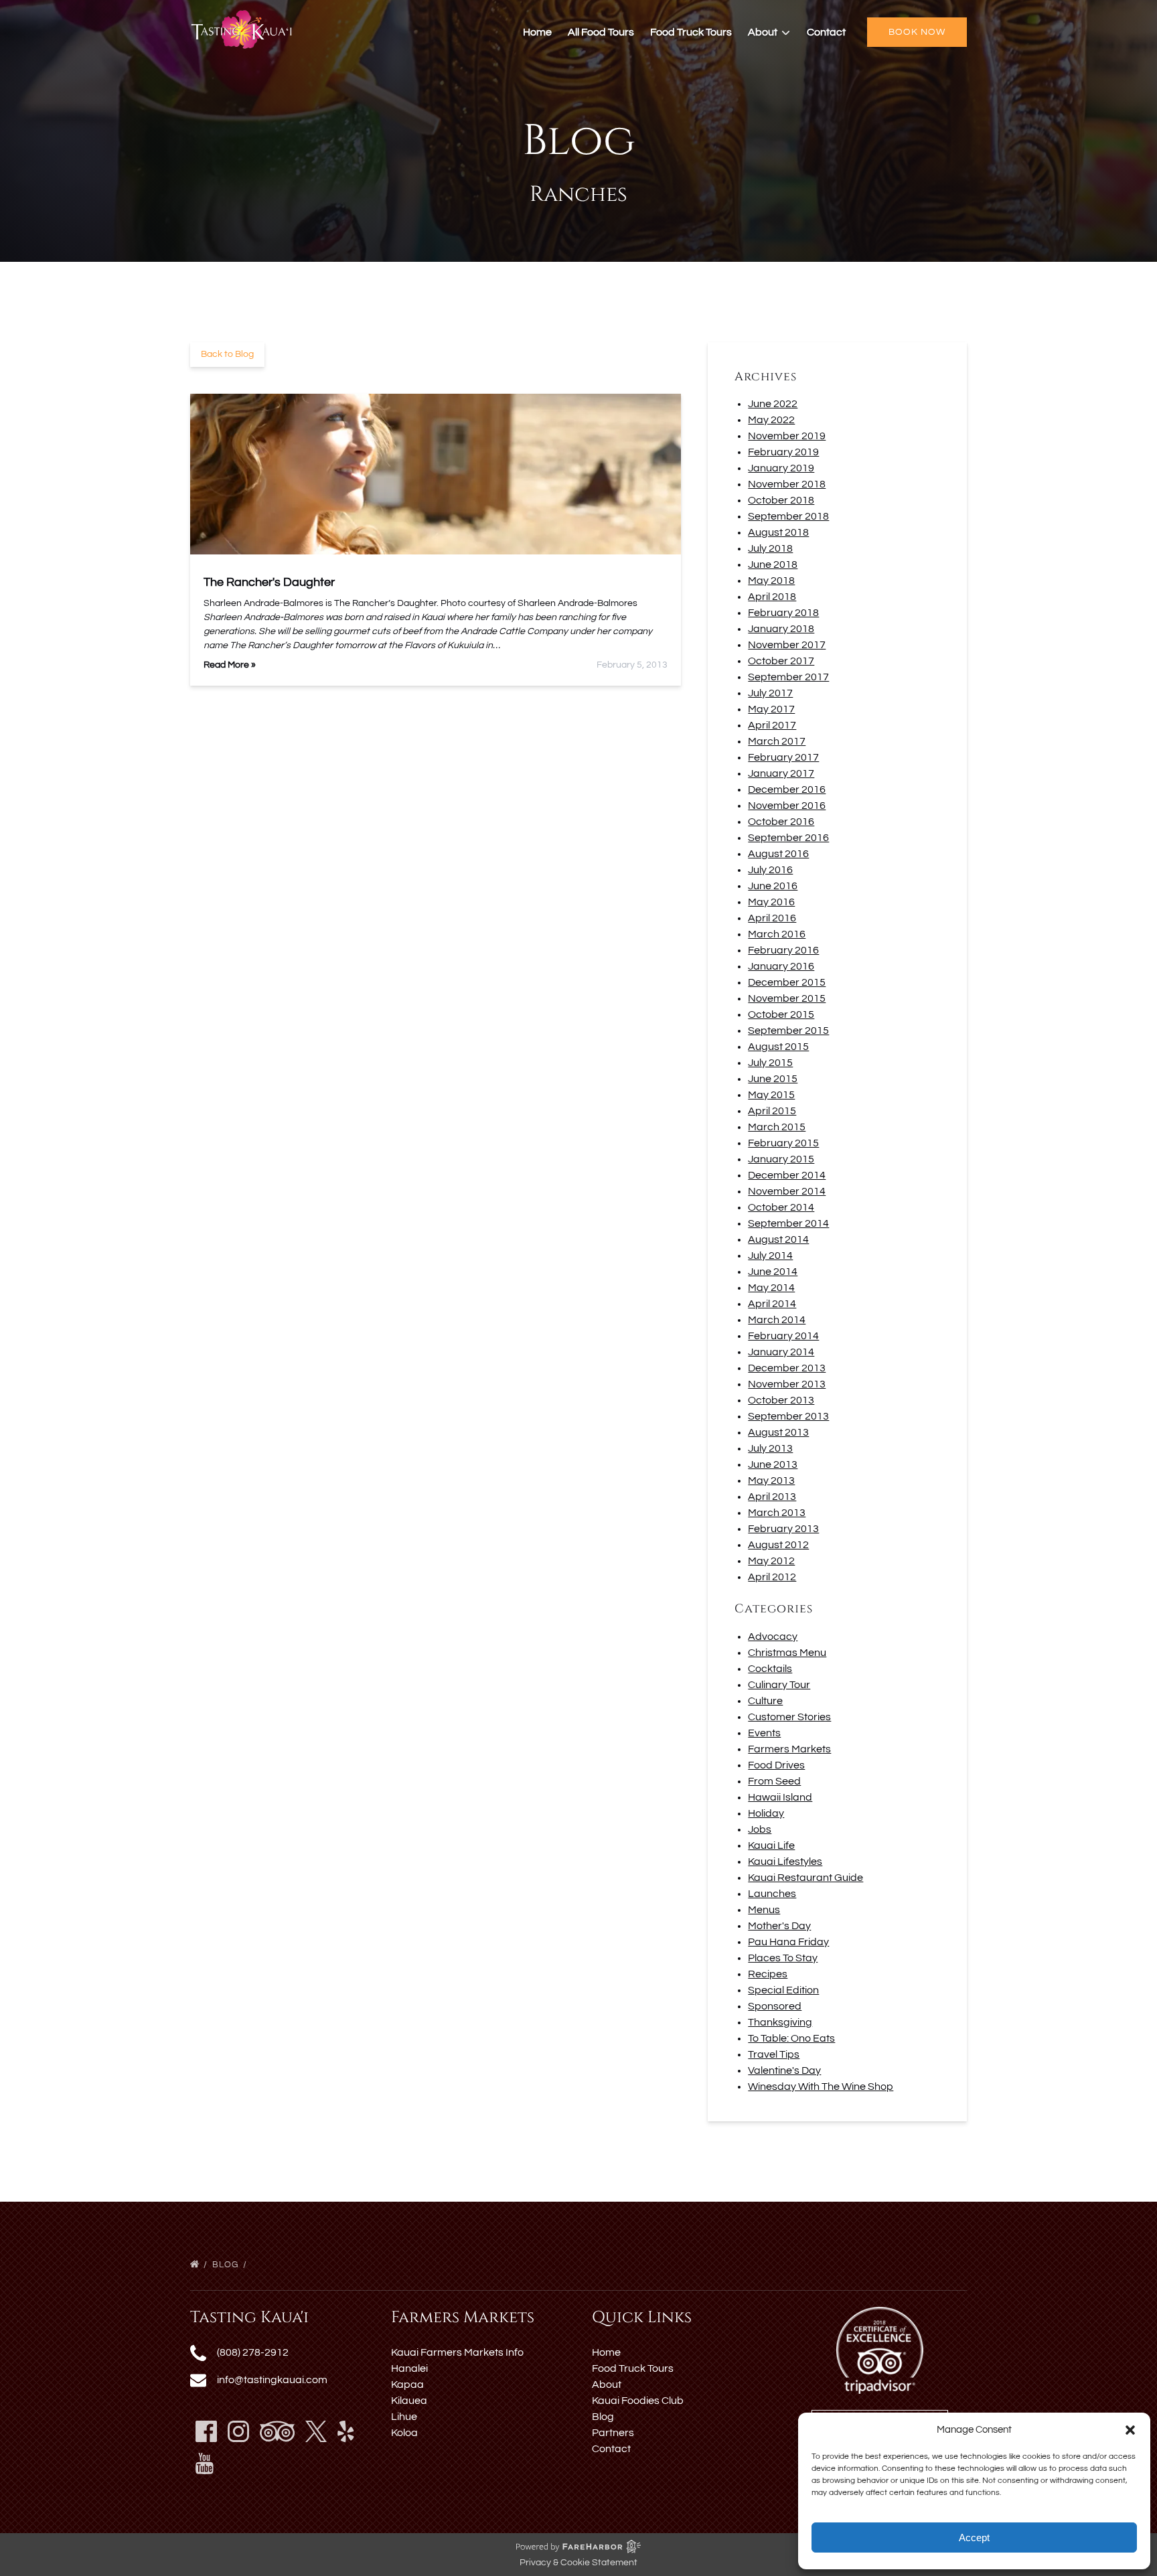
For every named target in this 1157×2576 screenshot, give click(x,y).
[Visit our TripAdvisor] (277, 2431)
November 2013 (787, 1384)
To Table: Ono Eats (791, 2038)
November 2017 (787, 645)
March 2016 (777, 934)
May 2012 (771, 1561)
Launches (772, 1894)
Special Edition (783, 1990)
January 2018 (781, 629)
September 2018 (788, 516)
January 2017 (781, 773)
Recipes (768, 1974)
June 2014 (773, 1272)
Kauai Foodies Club (638, 2401)
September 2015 (788, 1031)
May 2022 (771, 420)
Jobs (760, 1829)
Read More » (230, 665)
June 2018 (773, 564)
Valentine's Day (784, 2070)
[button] (1130, 2430)
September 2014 (788, 1223)
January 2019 (781, 468)
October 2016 (781, 822)
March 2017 (777, 741)
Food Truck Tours (691, 32)
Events (764, 1733)
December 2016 (787, 789)
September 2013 (788, 1416)
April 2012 (772, 1577)
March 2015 (777, 1127)
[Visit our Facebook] (206, 2431)
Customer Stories (789, 1717)
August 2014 (778, 1239)
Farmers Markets (789, 1749)
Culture (765, 1701)
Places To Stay (783, 1958)
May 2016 (771, 902)
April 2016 (772, 918)
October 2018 (781, 500)
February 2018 (783, 613)
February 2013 (783, 1529)
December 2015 (787, 982)
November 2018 (787, 484)
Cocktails (770, 1669)
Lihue (404, 2417)
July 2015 (770, 1063)
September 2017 (788, 677)
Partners (613, 2433)
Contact (826, 32)
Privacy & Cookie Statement (578, 2563)
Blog (227, 2265)
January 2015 (781, 1159)
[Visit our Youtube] (205, 2464)
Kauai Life (771, 1845)
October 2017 (781, 661)
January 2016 (781, 966)
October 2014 (781, 1207)
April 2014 (772, 1304)
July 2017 (770, 693)
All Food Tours (601, 32)
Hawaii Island (780, 1797)
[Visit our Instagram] (238, 2431)
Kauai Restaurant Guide (805, 1878)
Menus (764, 1910)
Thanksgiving (780, 2022)
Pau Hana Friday (788, 1942)
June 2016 (773, 886)
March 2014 (777, 1320)
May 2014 (771, 1288)
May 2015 (771, 1095)
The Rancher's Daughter (269, 582)
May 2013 (771, 1481)
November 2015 (787, 998)
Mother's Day (779, 1926)
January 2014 (781, 1352)
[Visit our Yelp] (346, 2431)
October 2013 (781, 1400)
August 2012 (778, 1545)
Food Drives (776, 1765)
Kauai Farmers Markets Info (457, 2352)
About (607, 2384)
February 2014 (783, 1336)
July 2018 (770, 548)
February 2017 (783, 757)
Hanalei (409, 2368)
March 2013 (777, 1513)
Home (537, 32)
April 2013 (772, 1497)
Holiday (766, 1813)
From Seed (774, 1781)
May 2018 (771, 581)
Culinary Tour (779, 1685)
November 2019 (787, 436)
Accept (974, 2537)
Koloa (404, 2433)
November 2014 (787, 1191)
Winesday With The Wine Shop (821, 2087)
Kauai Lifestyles (785, 1862)
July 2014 (770, 1256)
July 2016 (770, 870)
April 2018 (772, 597)
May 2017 (771, 709)
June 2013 (773, 1464)
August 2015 (778, 1047)
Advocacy (773, 1637)
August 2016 (778, 854)
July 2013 (770, 1448)
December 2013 (787, 1368)
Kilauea (409, 2401)
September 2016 (788, 838)
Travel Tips (774, 2054)
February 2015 (783, 1143)
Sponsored (775, 2006)
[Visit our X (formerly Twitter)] (316, 2431)
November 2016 (787, 806)
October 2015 (781, 1014)
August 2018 (778, 532)
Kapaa (407, 2384)
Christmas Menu (787, 1653)
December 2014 (787, 1175)
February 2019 (783, 452)
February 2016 (783, 950)
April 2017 (772, 725)
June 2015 (773, 1079)
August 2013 (778, 1432)
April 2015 (772, 1111)
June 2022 (773, 404)
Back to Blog (227, 354)
